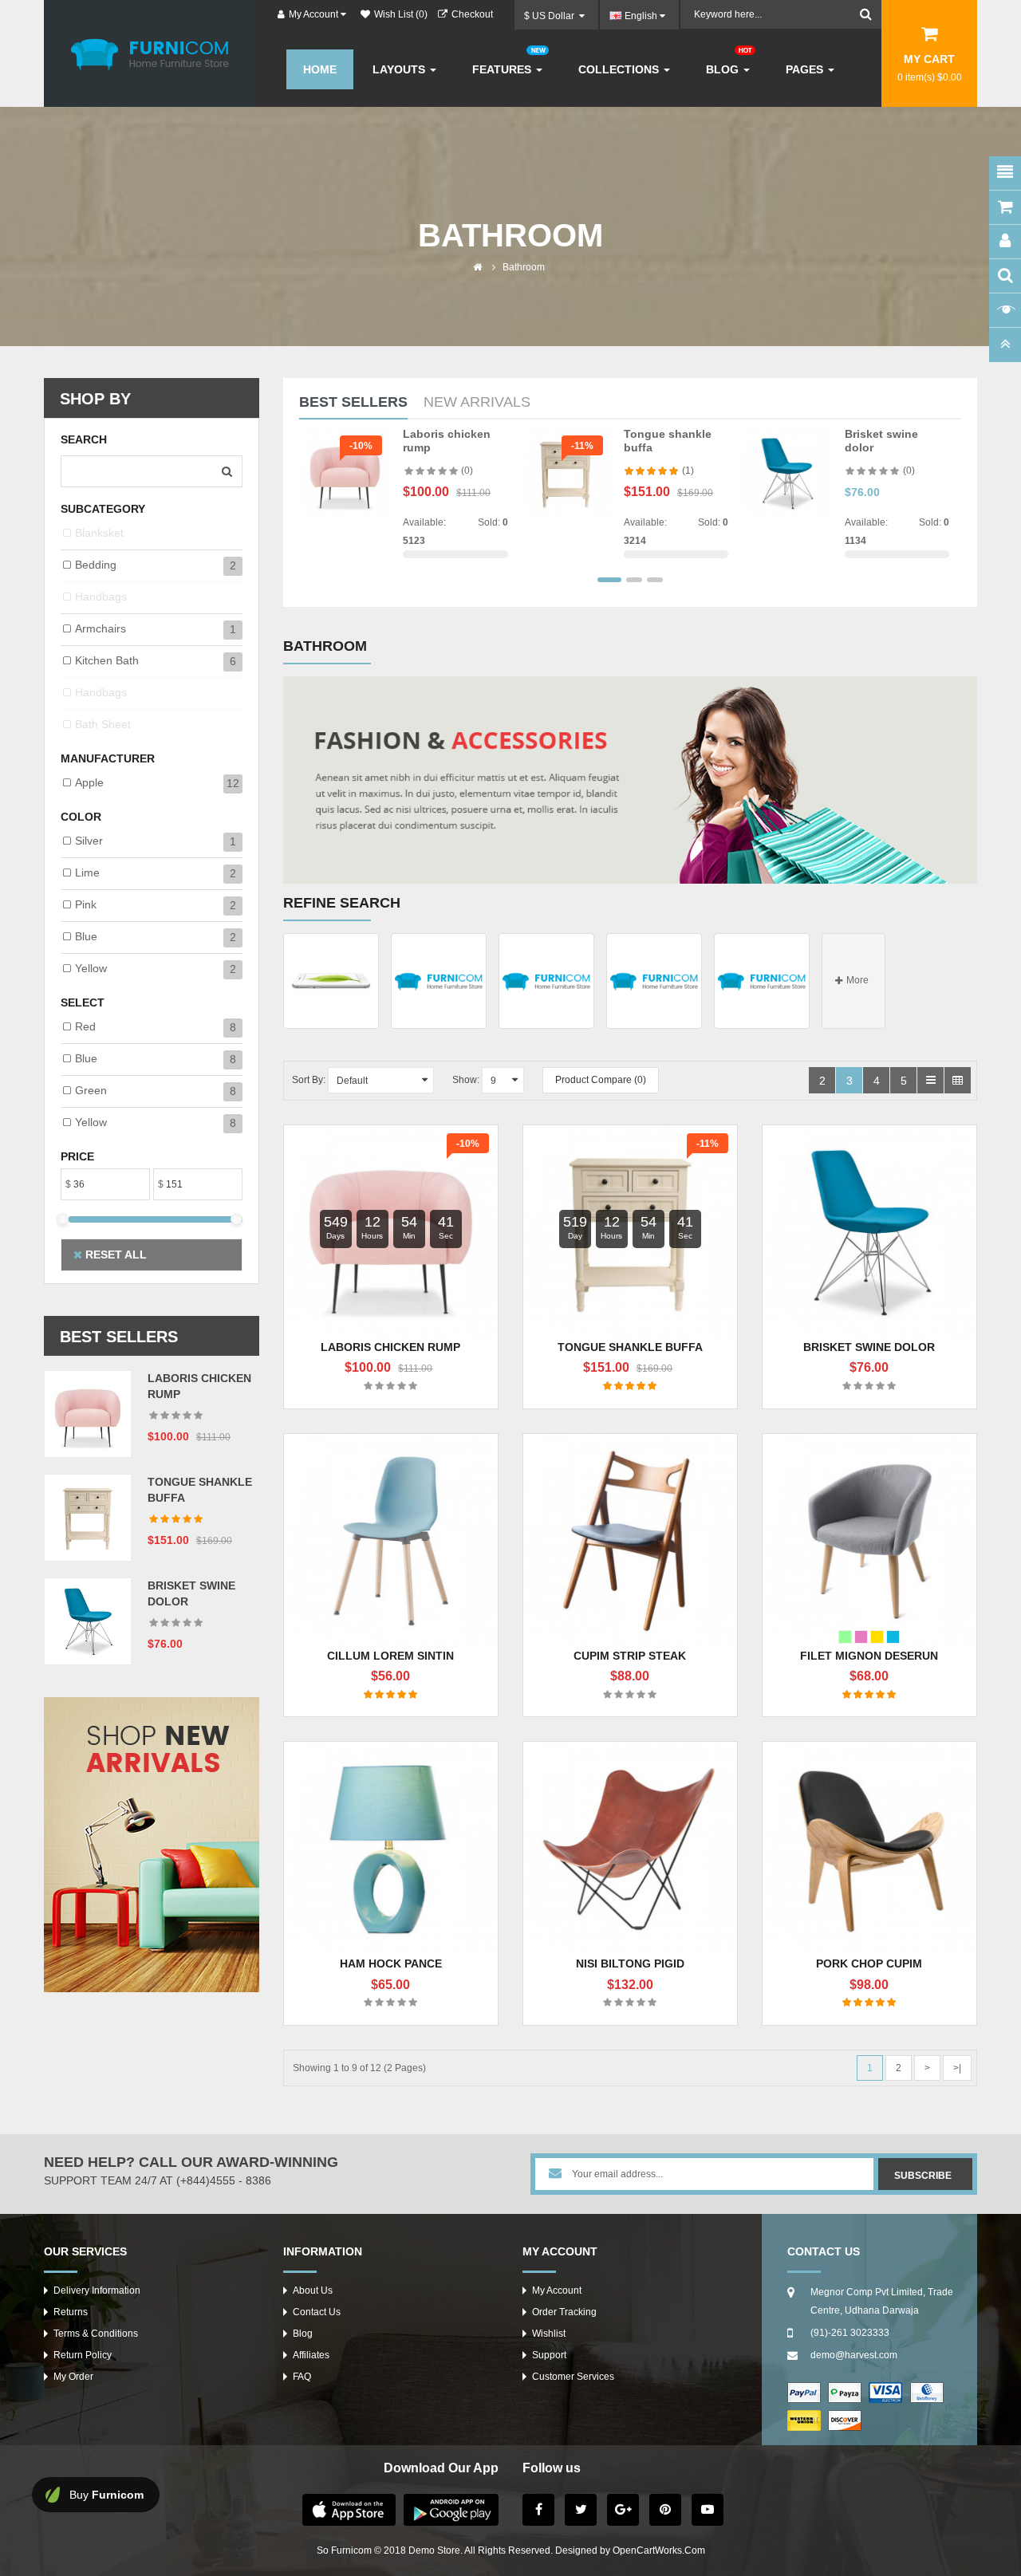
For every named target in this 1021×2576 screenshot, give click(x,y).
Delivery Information (97, 2290)
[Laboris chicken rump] (88, 1413)
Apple (89, 782)
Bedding (96, 565)
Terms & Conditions (96, 2334)
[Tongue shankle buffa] (88, 1517)
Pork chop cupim (869, 1964)
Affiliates (311, 2355)
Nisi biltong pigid (630, 1964)
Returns (71, 2312)
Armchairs (101, 628)
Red (85, 1026)
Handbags (101, 597)
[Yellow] (877, 1637)
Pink (86, 904)
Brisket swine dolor (869, 1347)
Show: (466, 1080)
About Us (313, 2290)
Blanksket (99, 533)
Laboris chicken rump (390, 1347)
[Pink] (861, 1637)
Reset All (114, 1255)
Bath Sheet (103, 724)
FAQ (302, 2377)
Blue (86, 936)
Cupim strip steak (630, 1656)
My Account (557, 2290)
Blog (303, 2334)
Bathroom (524, 267)
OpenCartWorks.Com (659, 2550)
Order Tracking (564, 2312)
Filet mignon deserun (869, 1656)
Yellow (91, 968)
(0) (467, 471)
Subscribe (923, 2176)
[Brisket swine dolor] (88, 1621)
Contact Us (317, 2312)
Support (549, 2355)
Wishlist (549, 2334)
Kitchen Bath (107, 660)
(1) (688, 471)
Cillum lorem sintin (390, 1656)
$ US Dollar (552, 16)
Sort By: (309, 1080)
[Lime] (845, 1637)
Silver (89, 841)
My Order (73, 2377)
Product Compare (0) (601, 1080)
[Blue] (893, 1637)
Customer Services (573, 2377)
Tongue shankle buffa (630, 1347)
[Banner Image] (152, 1845)
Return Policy (83, 2355)
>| (957, 2068)
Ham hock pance (391, 1964)
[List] (930, 1080)
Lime (87, 872)
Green (91, 1090)
